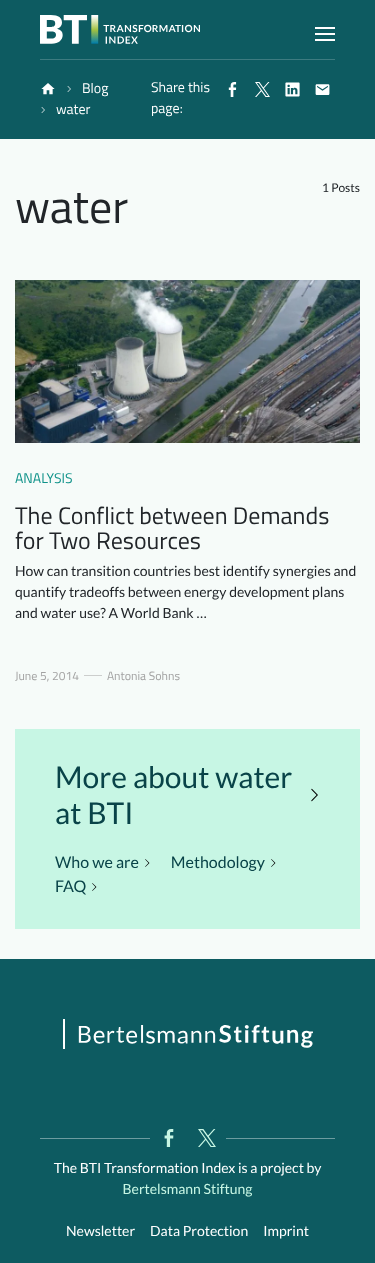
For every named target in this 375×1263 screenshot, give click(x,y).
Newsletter (100, 1230)
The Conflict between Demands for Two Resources (172, 528)
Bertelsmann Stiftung (187, 1188)
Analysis (44, 478)
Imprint (286, 1230)
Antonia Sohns (143, 676)
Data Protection (199, 1230)
